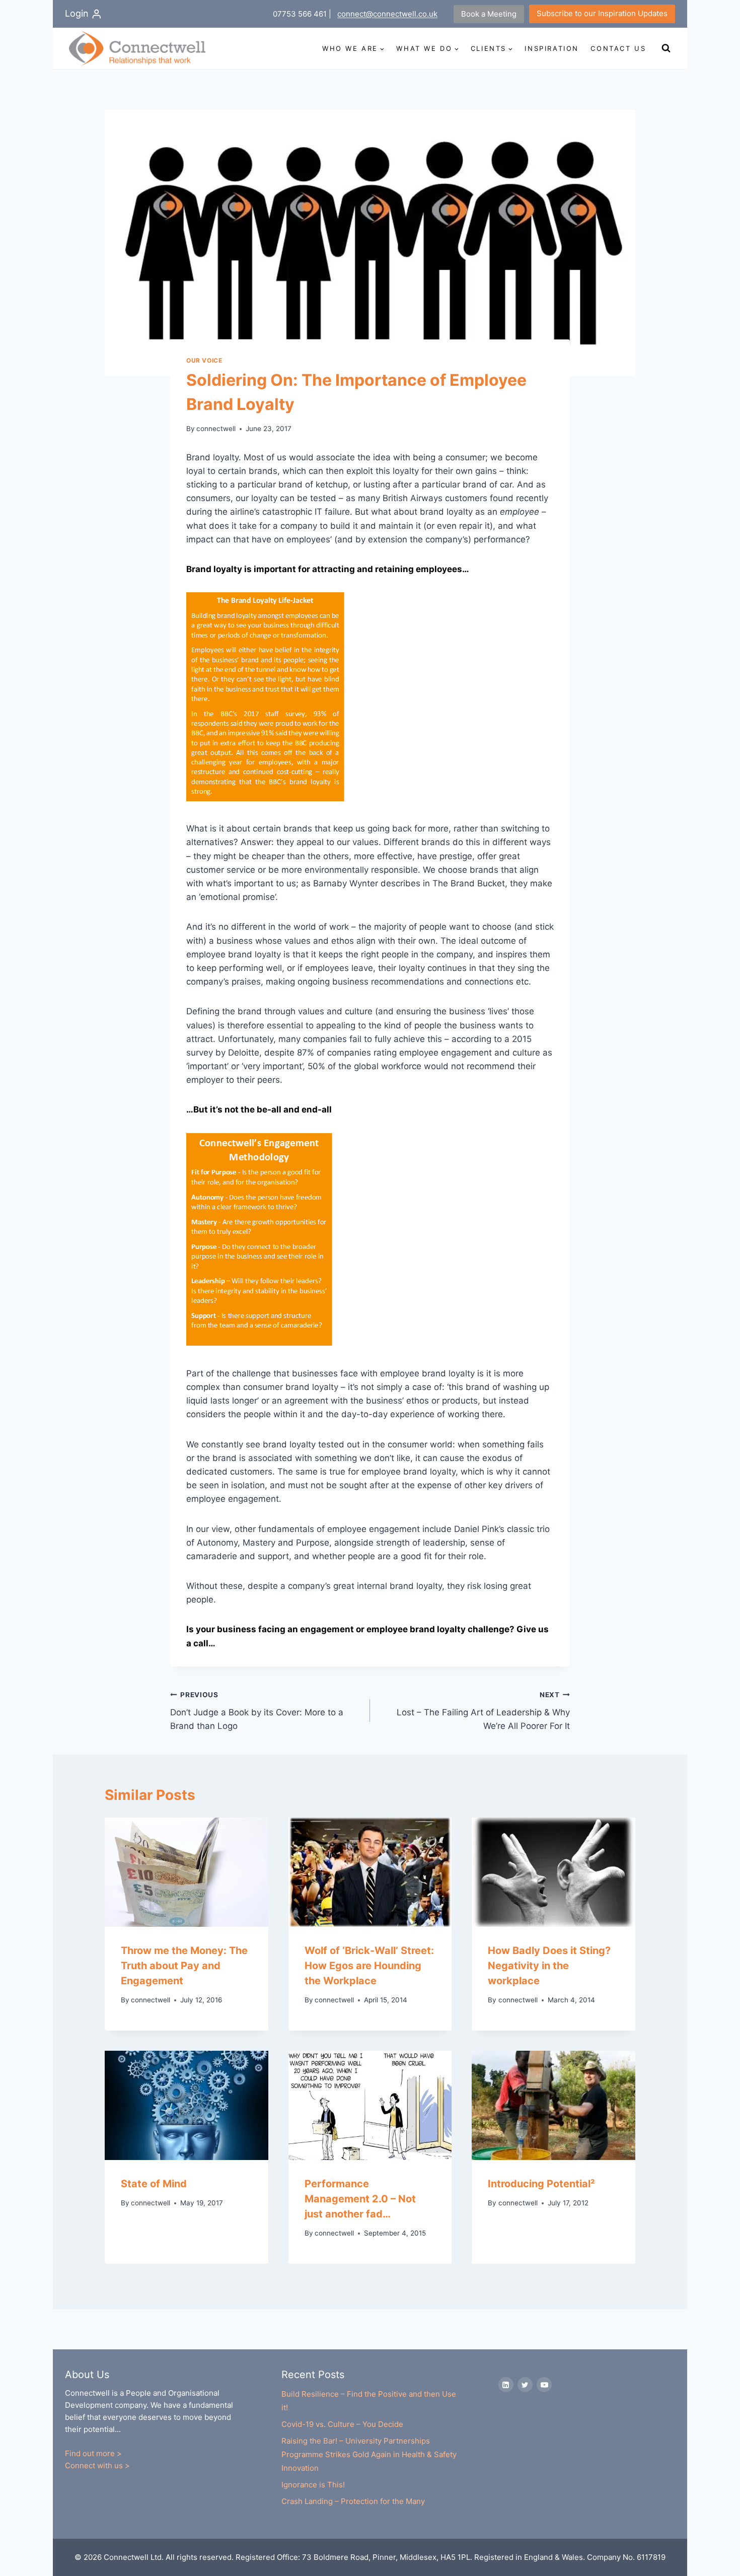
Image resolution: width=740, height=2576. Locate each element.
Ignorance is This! (313, 2485)
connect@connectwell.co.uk (387, 14)
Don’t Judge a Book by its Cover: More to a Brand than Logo (257, 1711)
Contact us (618, 48)
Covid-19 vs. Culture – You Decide (342, 2424)
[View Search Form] (666, 48)
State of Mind (154, 2184)
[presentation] (187, 1872)
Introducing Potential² (541, 2184)
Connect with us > (97, 2465)
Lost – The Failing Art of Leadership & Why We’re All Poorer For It (483, 1711)
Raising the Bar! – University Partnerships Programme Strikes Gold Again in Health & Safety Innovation (369, 2454)
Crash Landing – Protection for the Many (353, 2501)
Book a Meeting (489, 14)
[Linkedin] (506, 2385)
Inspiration (552, 48)
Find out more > (93, 2453)
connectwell (216, 429)
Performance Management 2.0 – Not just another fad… (360, 2199)
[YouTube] (544, 2385)
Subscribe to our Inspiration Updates (602, 13)
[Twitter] (525, 2385)
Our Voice (204, 360)
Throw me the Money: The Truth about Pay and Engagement (184, 1966)
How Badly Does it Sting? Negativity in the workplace (549, 1966)
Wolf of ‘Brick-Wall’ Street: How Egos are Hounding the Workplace (369, 1966)
